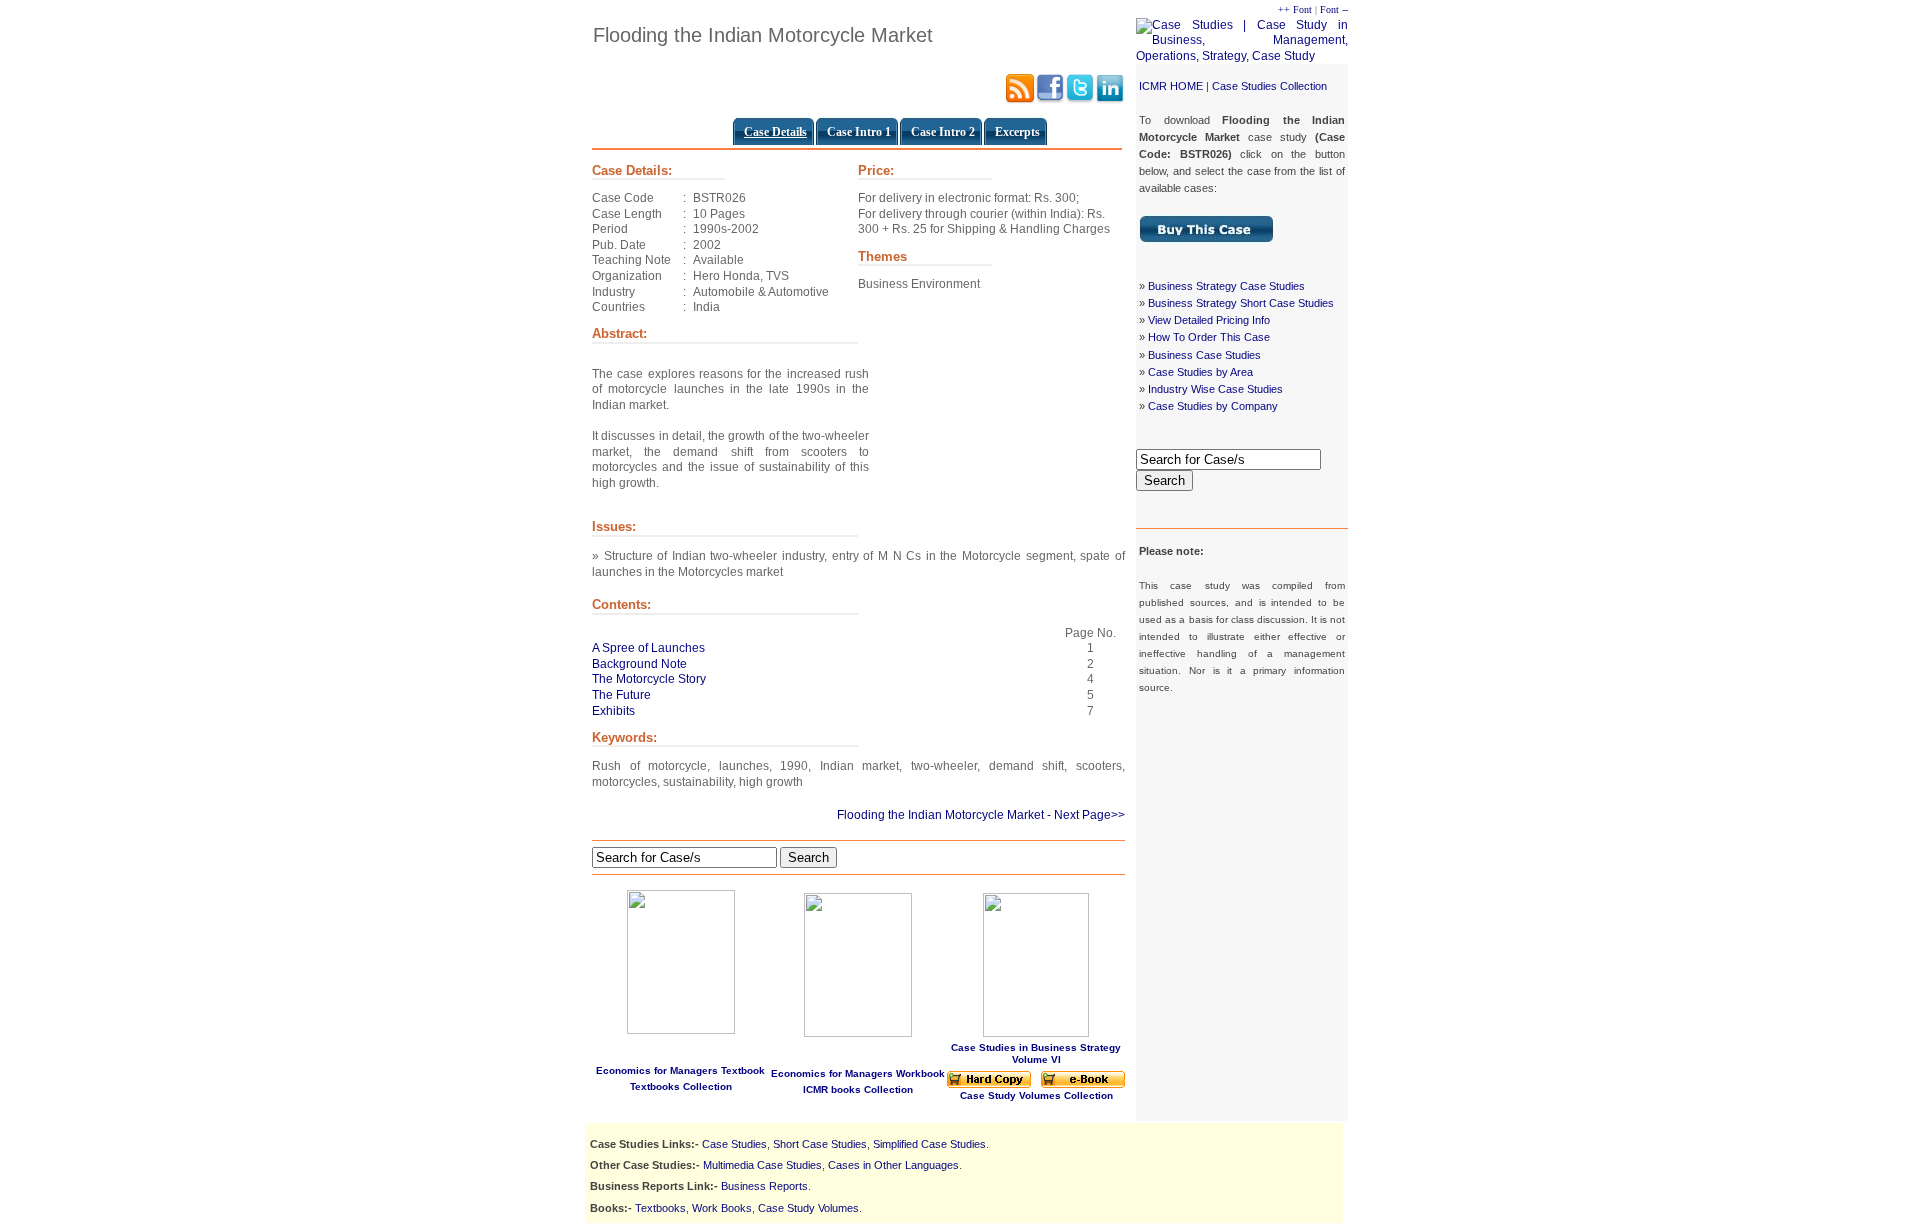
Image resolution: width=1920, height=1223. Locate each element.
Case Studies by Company (1213, 406)
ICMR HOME (1171, 86)
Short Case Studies (820, 1144)
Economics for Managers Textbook (680, 1070)
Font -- (1334, 9)
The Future (621, 695)
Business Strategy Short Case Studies (1241, 303)
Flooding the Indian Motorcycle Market (940, 815)
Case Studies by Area (1200, 372)
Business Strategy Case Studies (1226, 286)
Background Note (639, 664)
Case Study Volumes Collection (1036, 1095)
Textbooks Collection (681, 1086)
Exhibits (613, 711)
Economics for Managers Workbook (858, 1073)
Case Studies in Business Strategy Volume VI (1036, 1053)
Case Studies (734, 1144)
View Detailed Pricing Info (1209, 320)
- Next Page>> (1086, 815)
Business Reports (764, 1186)
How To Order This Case (1209, 337)
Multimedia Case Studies (762, 1165)
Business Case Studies (1204, 355)
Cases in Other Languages (893, 1165)
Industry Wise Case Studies (1215, 389)
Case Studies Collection (1269, 86)
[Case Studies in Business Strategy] (989, 1084)
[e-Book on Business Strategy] (1083, 1084)
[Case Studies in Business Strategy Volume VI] (1036, 1033)
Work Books (722, 1208)
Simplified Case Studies (929, 1144)
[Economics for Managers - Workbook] (858, 1033)
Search (1164, 480)
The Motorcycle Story (649, 679)
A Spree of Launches (648, 648)
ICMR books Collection (858, 1089)
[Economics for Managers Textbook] (681, 958)
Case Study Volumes (808, 1208)
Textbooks (660, 1208)
